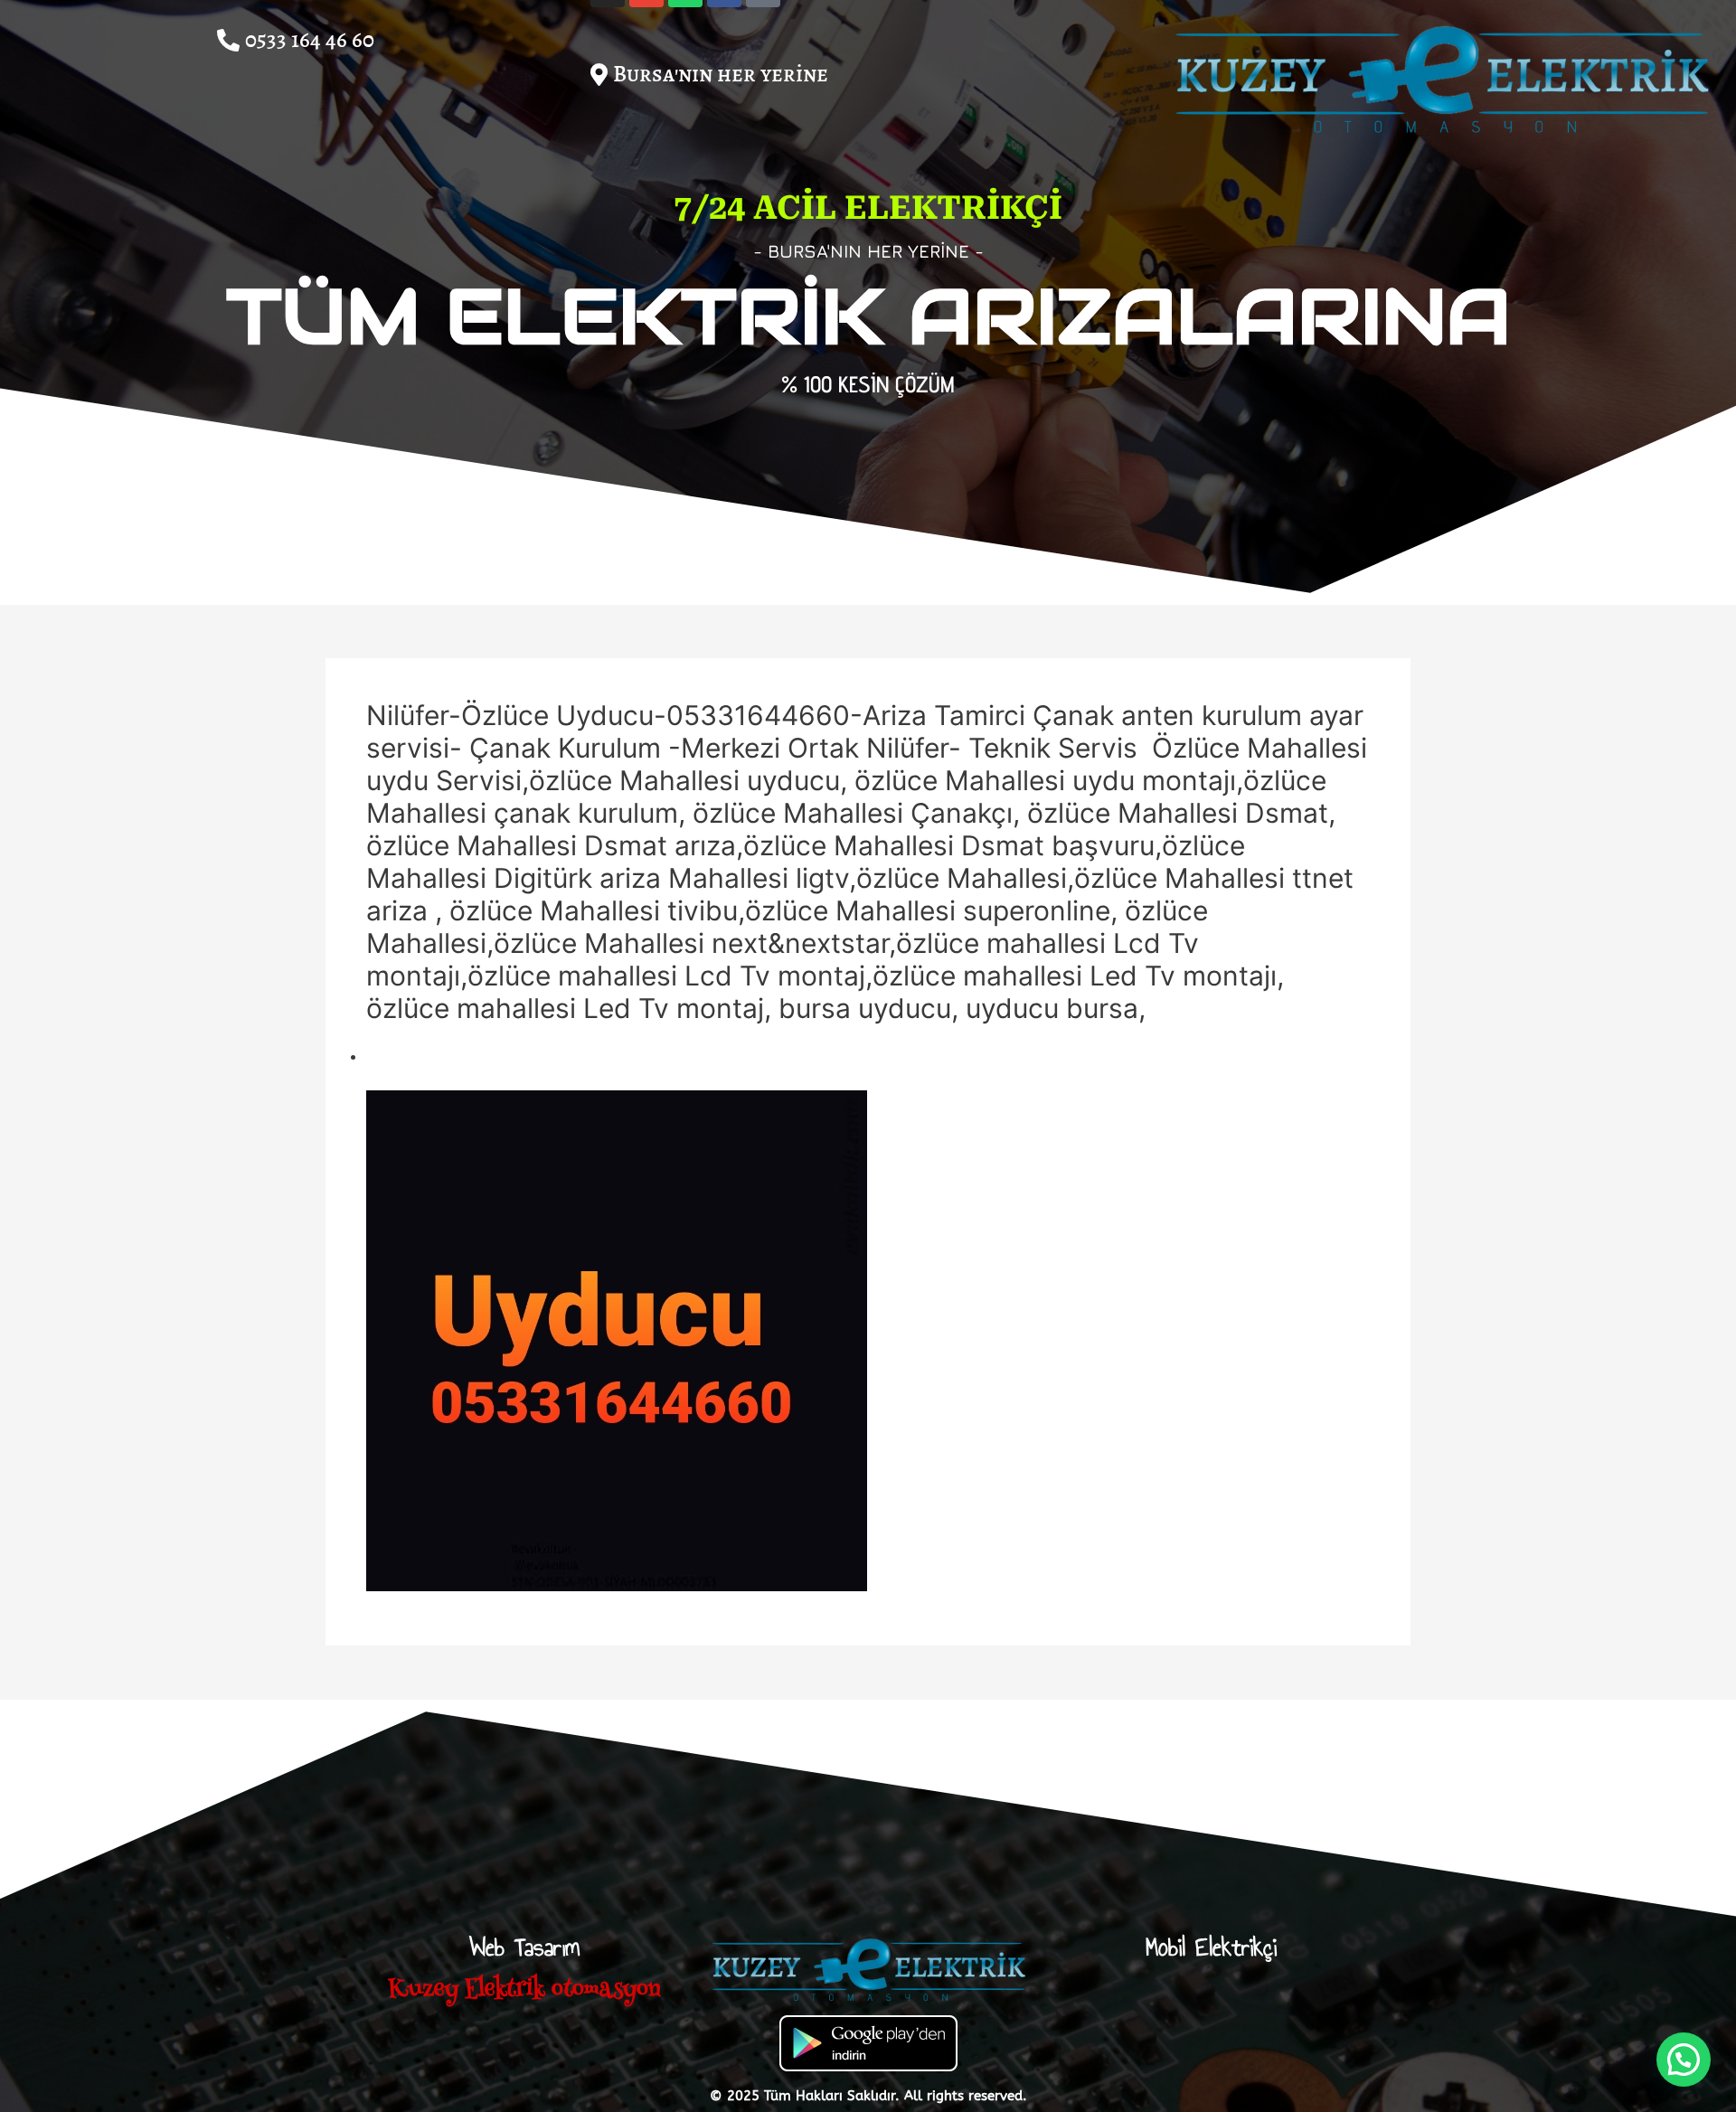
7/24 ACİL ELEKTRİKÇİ (868, 208)
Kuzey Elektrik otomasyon (524, 1990)
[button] (709, 70)
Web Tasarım (524, 1947)
